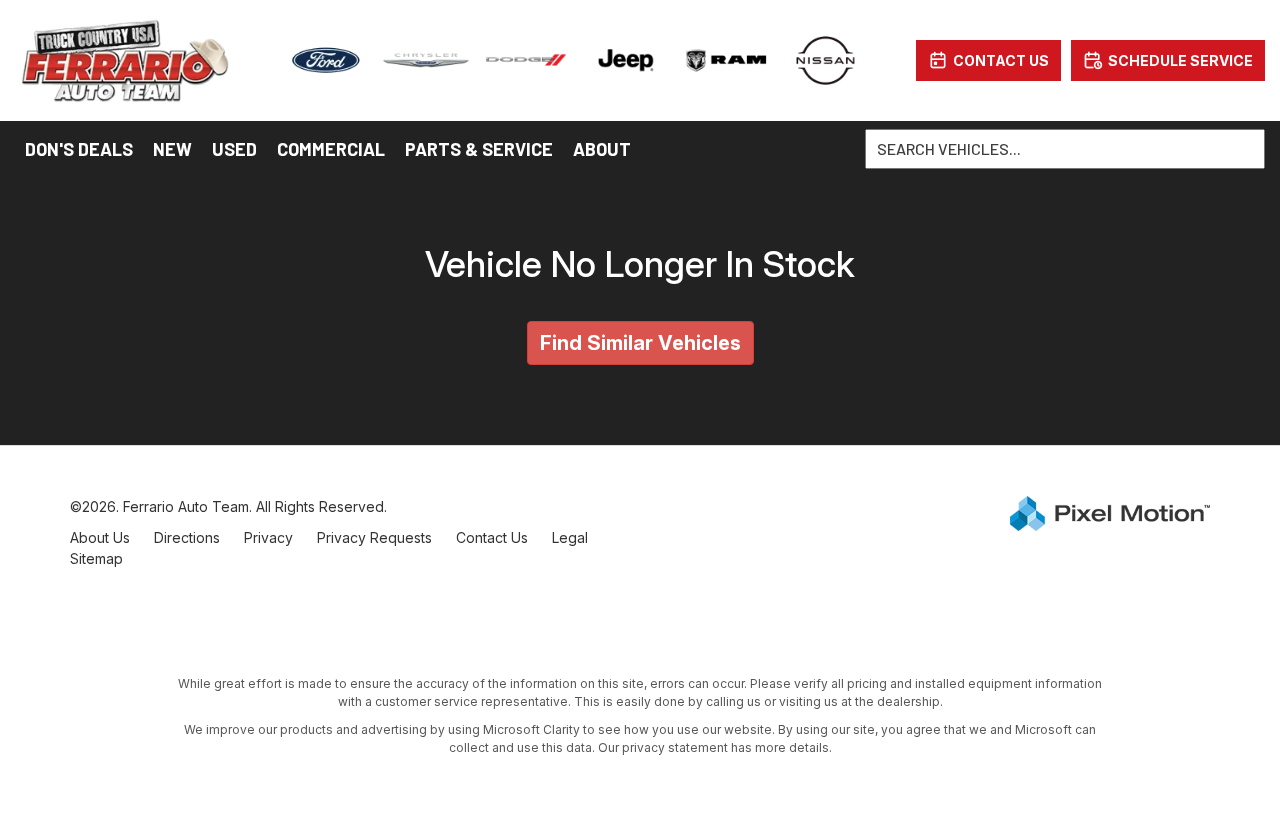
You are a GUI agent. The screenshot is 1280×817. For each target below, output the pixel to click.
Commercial (331, 149)
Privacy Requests (374, 537)
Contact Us (492, 537)
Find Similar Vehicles (640, 343)
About (602, 149)
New (172, 149)
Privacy (268, 537)
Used (234, 149)
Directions (187, 537)
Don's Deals (79, 149)
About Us (100, 537)
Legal (570, 537)
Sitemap (96, 558)
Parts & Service (479, 149)
